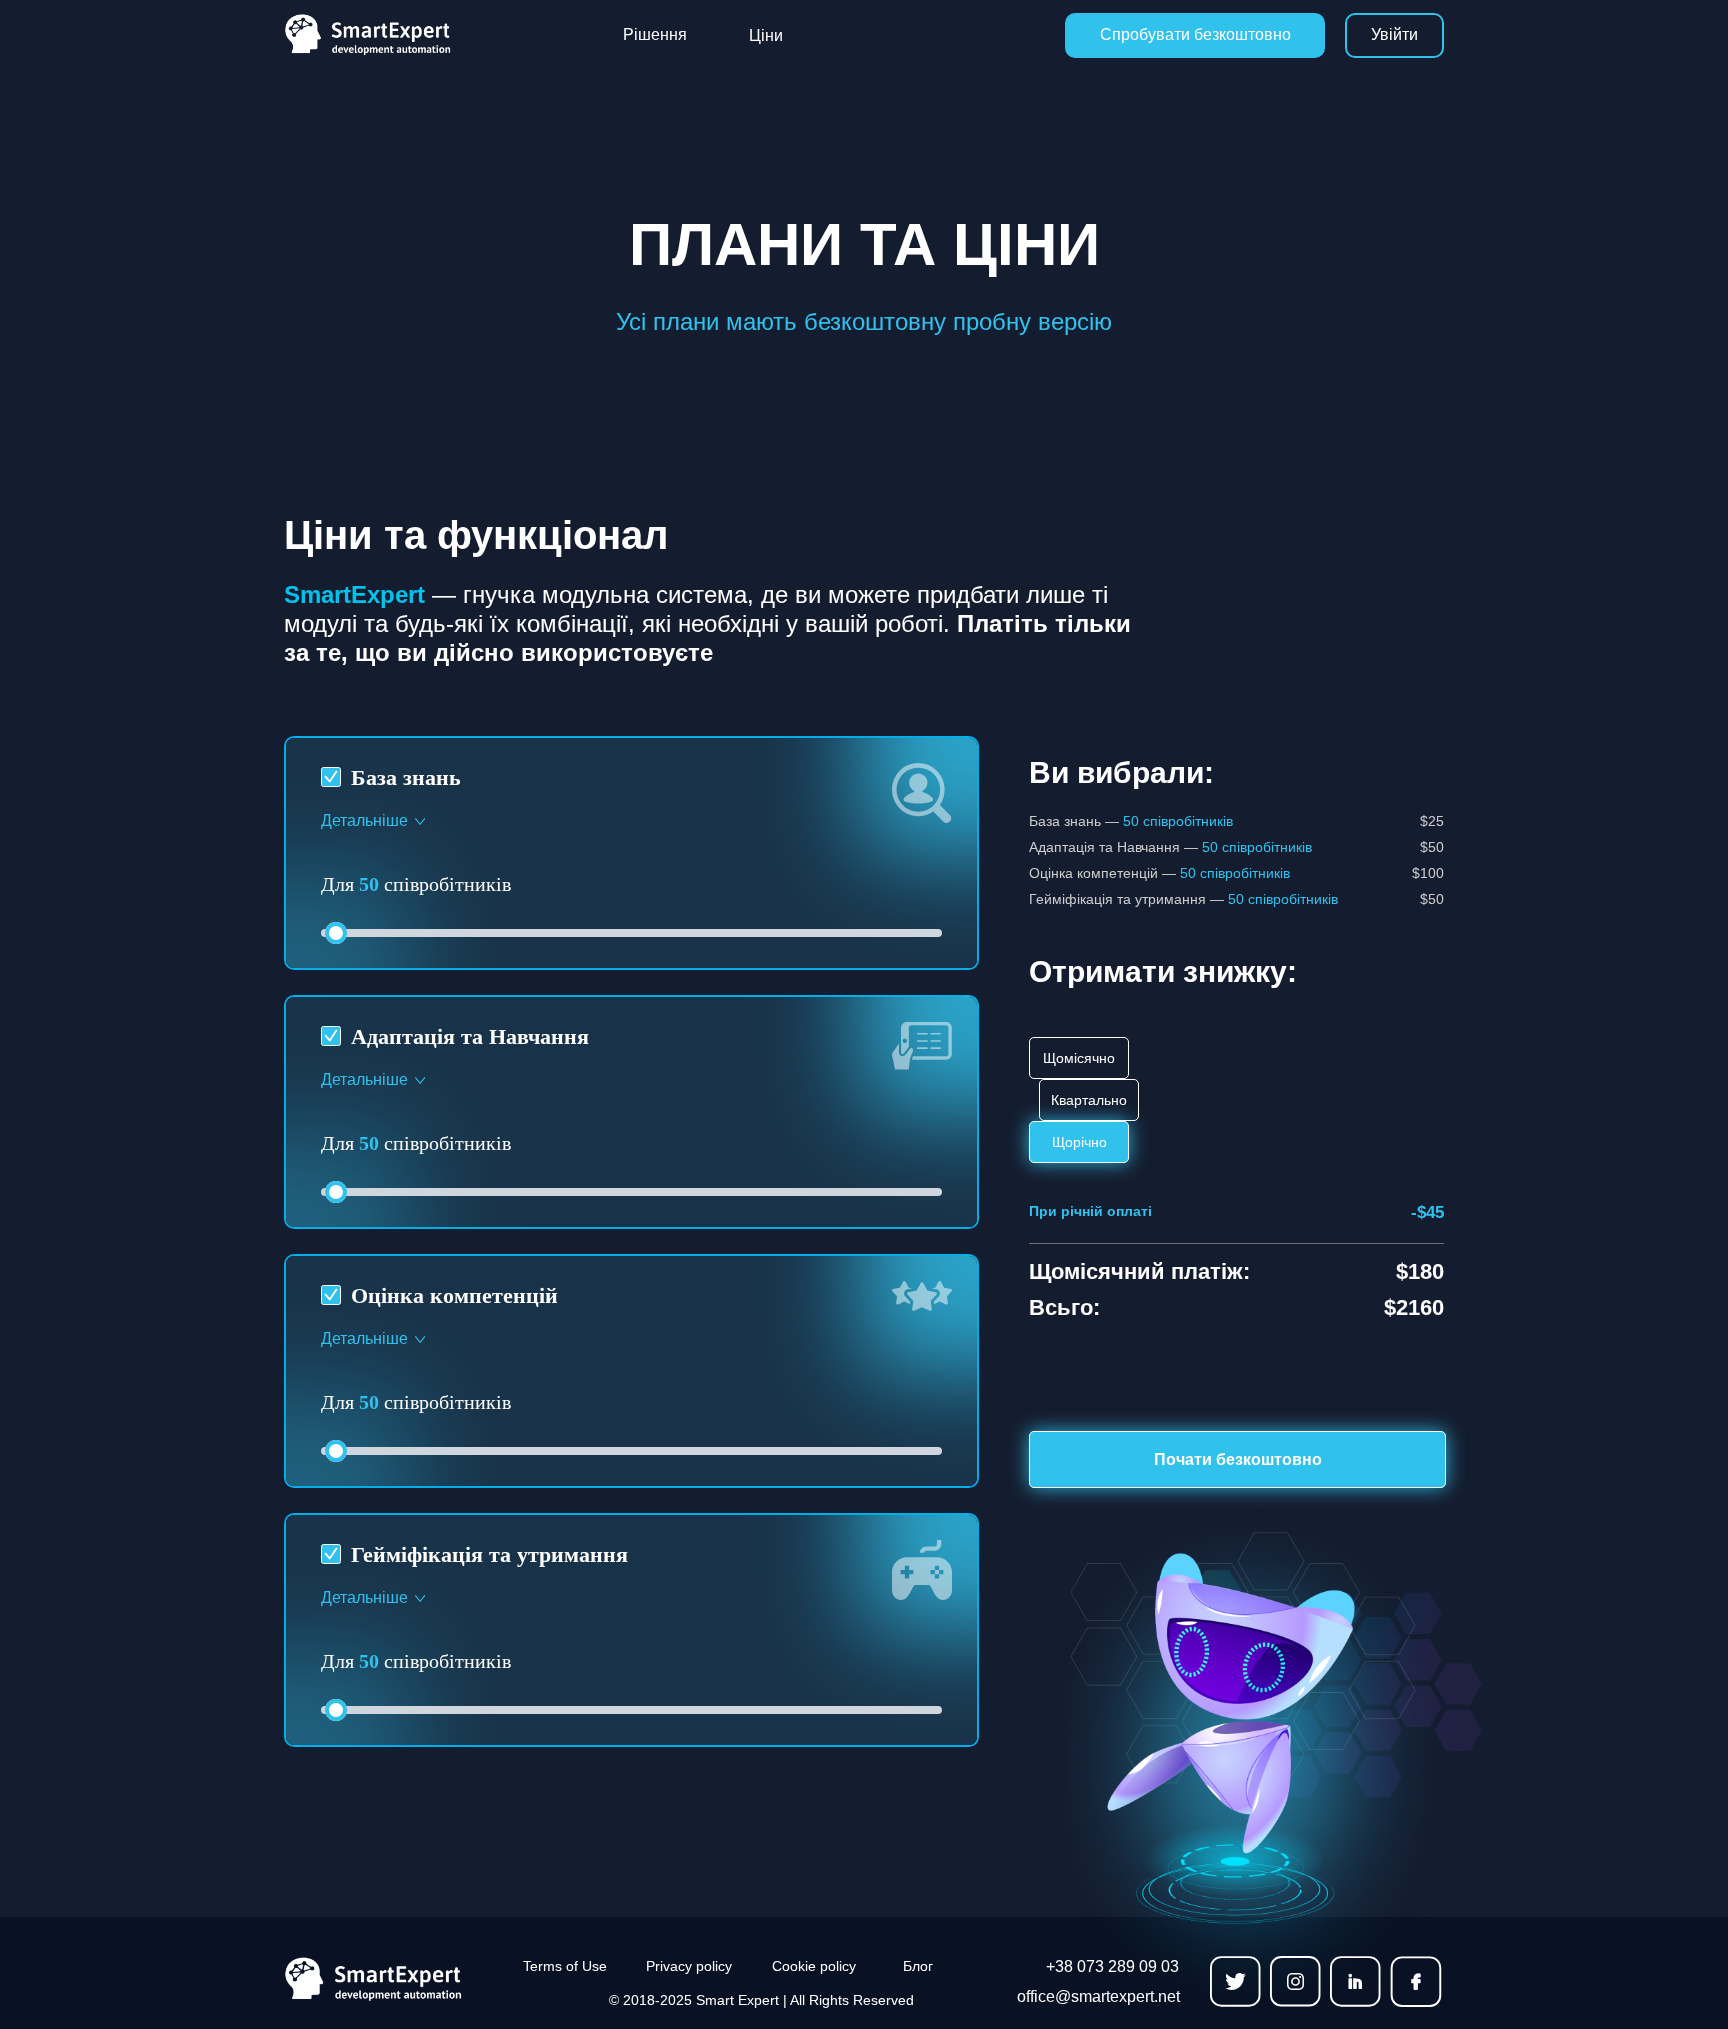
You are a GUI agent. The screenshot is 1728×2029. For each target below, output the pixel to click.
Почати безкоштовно (1238, 1459)
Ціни (766, 35)
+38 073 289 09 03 (1112, 1966)
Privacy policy (689, 1966)
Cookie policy (814, 1966)
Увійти (1394, 34)
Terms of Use (565, 1966)
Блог (918, 1966)
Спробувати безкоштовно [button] (1195, 34)
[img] (390, 1979)
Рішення (655, 34)
